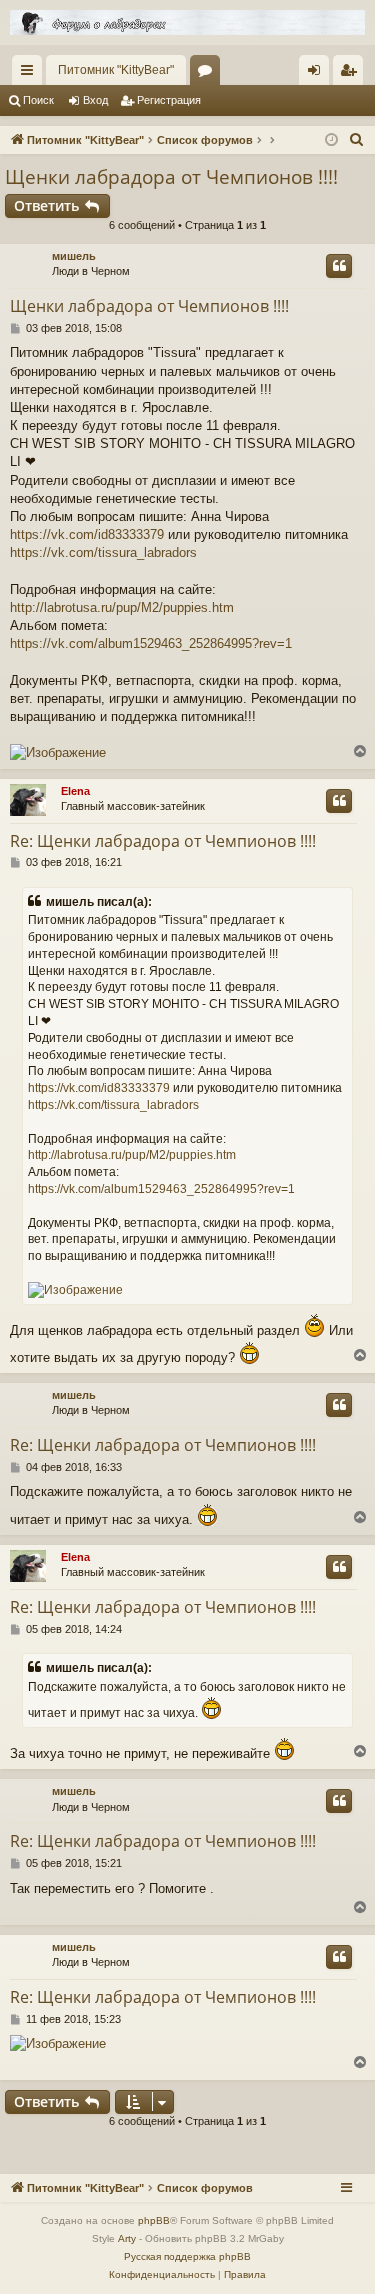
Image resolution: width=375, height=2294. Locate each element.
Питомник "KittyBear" (116, 70)
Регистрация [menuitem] (352, 74)
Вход (95, 100)
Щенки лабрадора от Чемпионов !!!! (171, 177)
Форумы (209, 74)
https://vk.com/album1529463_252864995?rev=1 (151, 643)
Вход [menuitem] (318, 74)
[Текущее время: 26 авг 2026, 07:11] (331, 140)
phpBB (154, 2220)
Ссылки (31, 74)
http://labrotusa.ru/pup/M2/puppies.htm (122, 607)
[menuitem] (357, 140)
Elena (75, 791)
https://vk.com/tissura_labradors (103, 552)
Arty (127, 2238)
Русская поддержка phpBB (187, 2256)
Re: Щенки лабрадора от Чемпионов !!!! (163, 841)
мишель (74, 256)
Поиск (38, 100)
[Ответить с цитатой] (339, 266)
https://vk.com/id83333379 (87, 534)
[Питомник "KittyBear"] (187, 22)
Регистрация (169, 100)
